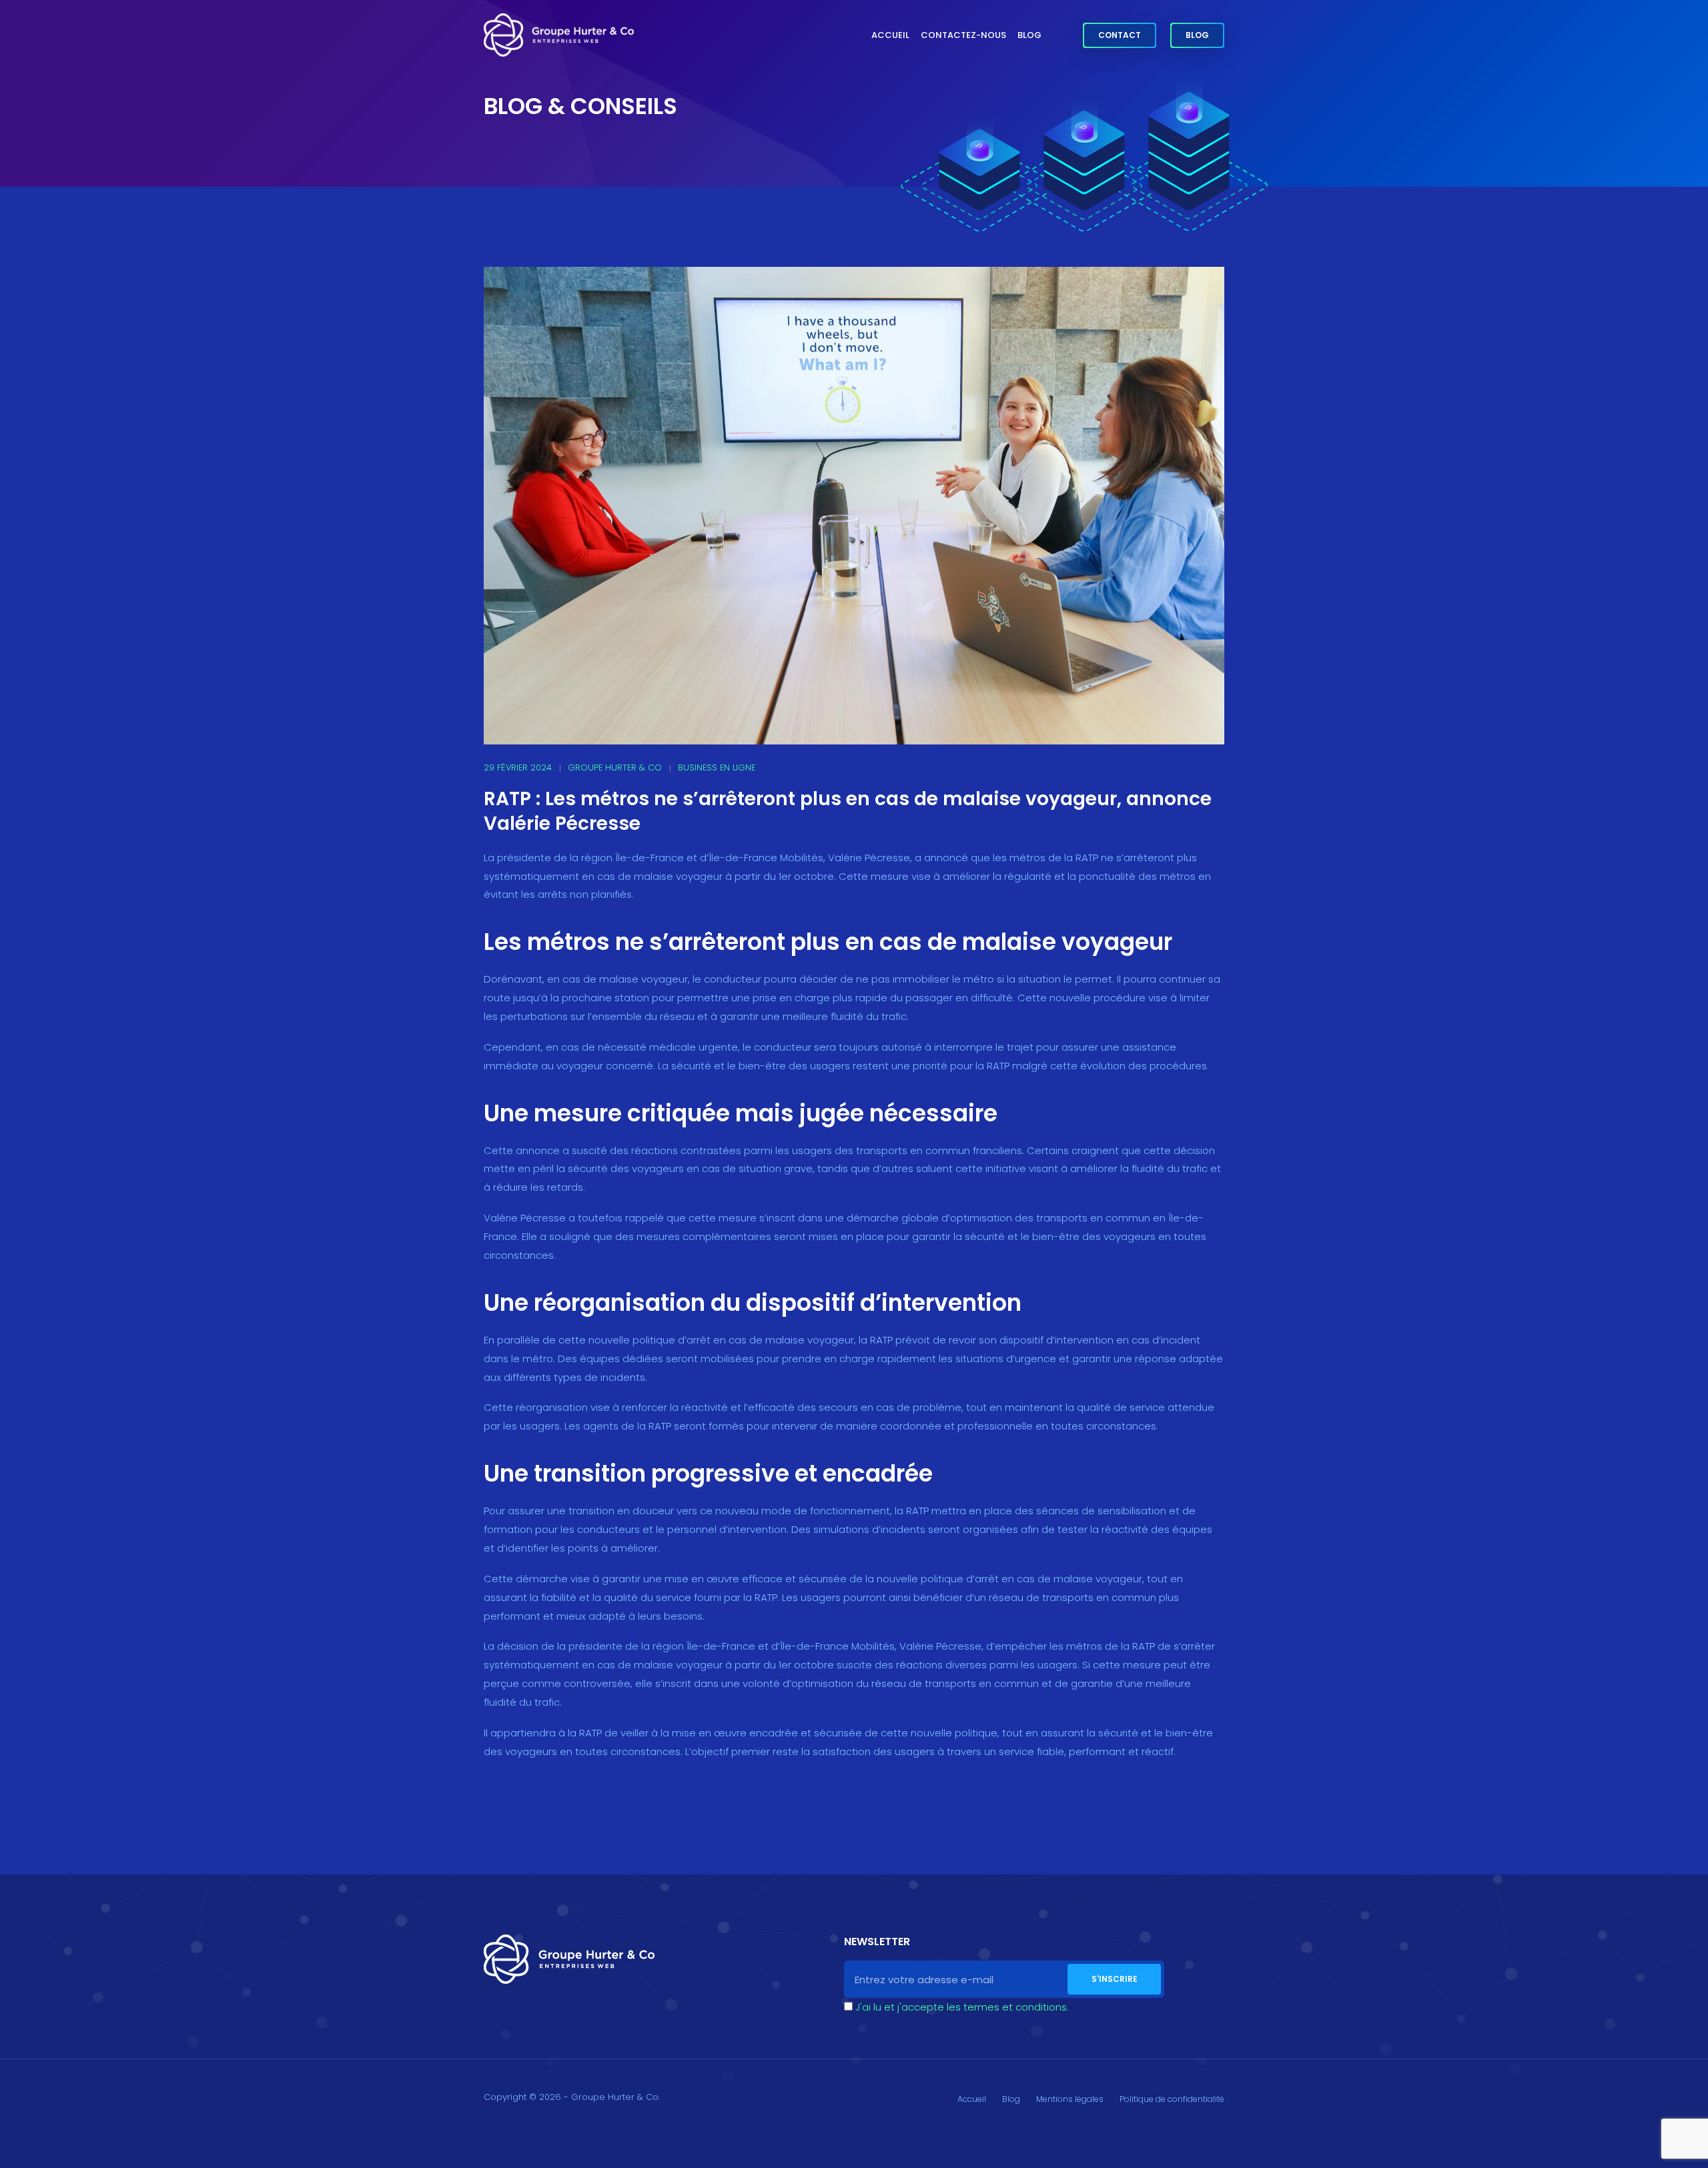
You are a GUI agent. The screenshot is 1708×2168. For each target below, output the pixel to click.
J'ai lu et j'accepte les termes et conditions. (962, 2007)
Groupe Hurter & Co (615, 767)
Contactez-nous (963, 35)
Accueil (890, 35)
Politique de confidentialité (1172, 2099)
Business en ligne (717, 767)
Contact (1120, 35)
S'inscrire (1115, 1979)
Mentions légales (1070, 2099)
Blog (1029, 35)
